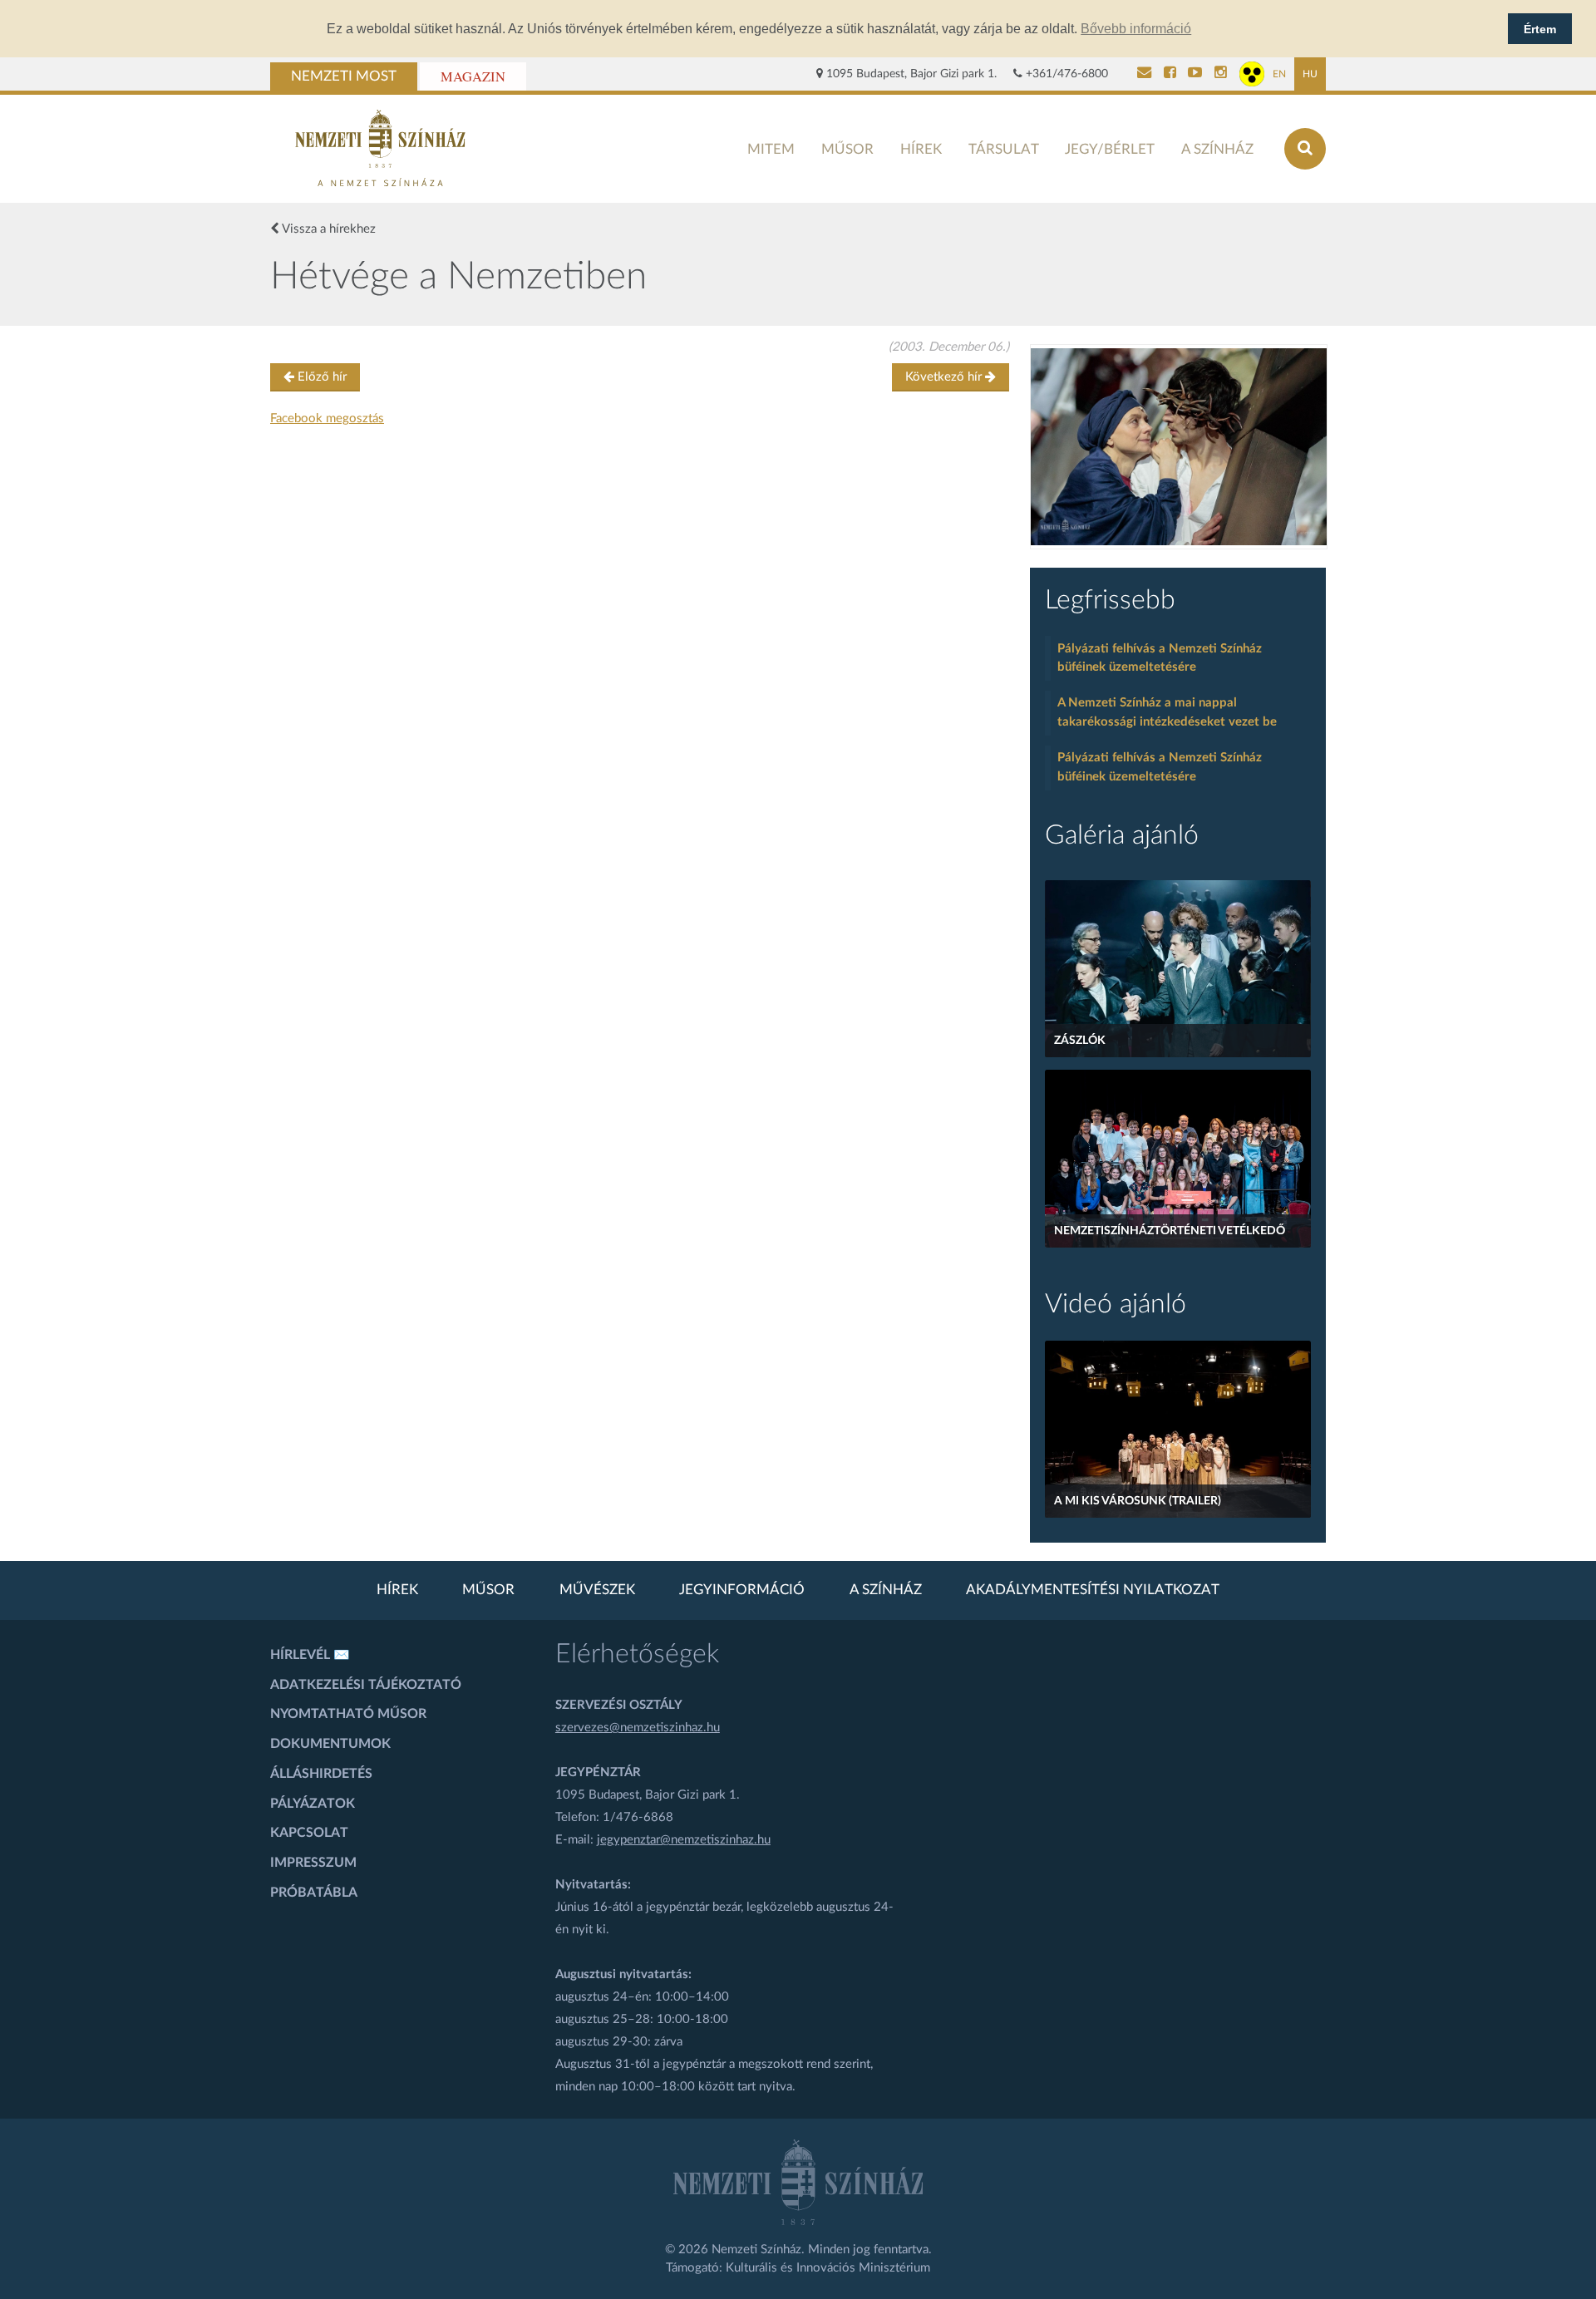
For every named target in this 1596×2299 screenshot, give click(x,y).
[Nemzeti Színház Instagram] (1221, 74)
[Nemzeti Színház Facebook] (1170, 74)
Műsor (847, 149)
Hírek (921, 149)
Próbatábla (314, 1893)
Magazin (473, 76)
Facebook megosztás (327, 418)
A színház (1217, 149)
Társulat (1004, 149)
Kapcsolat (309, 1833)
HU (1310, 74)
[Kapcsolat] (1144, 74)
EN (1279, 74)
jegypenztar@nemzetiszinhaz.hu (684, 1840)
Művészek (597, 1590)
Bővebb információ (1136, 29)
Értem (1540, 29)
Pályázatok (313, 1804)
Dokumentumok (330, 1744)
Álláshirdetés (321, 1774)
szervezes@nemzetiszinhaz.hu (638, 1728)
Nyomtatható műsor (348, 1714)
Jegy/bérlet (1110, 149)
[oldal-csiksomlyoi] (1179, 447)
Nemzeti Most (344, 76)
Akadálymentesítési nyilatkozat (1093, 1590)
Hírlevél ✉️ (310, 1655)
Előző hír (320, 377)
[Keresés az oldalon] (1305, 149)
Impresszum (313, 1863)
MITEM (771, 149)
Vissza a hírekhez (328, 229)
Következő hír (945, 377)
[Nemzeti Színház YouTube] (1195, 74)
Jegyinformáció (742, 1590)
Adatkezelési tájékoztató (366, 1685)
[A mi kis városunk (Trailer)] (1178, 1429)
